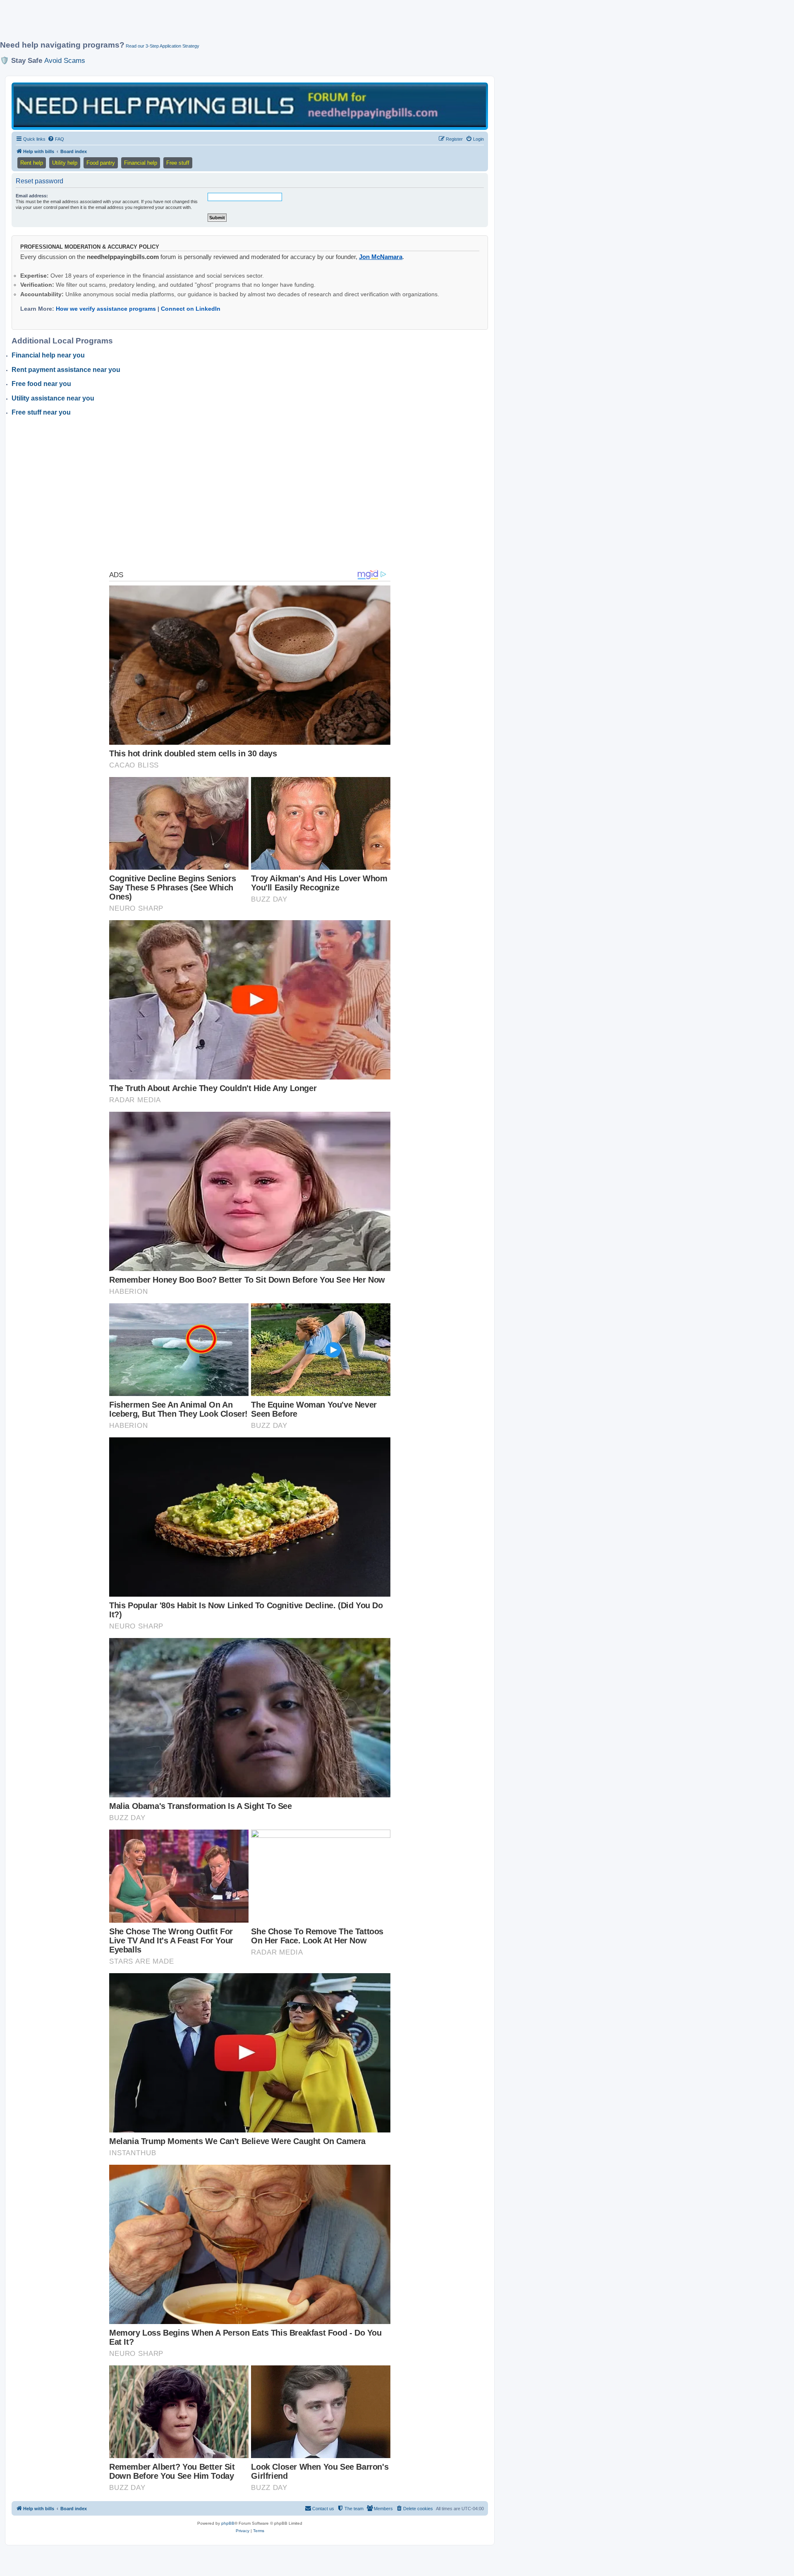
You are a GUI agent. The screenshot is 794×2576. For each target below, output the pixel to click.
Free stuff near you (41, 412)
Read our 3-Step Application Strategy (163, 46)
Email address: (32, 196)
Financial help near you (48, 355)
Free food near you (41, 384)
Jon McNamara (381, 257)
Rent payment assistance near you (66, 370)
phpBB (228, 2523)
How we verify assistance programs (106, 309)
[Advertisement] (201, 24)
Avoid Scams (65, 60)
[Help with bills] (250, 106)
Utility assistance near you (53, 398)
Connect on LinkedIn (191, 309)
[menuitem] (56, 139)
